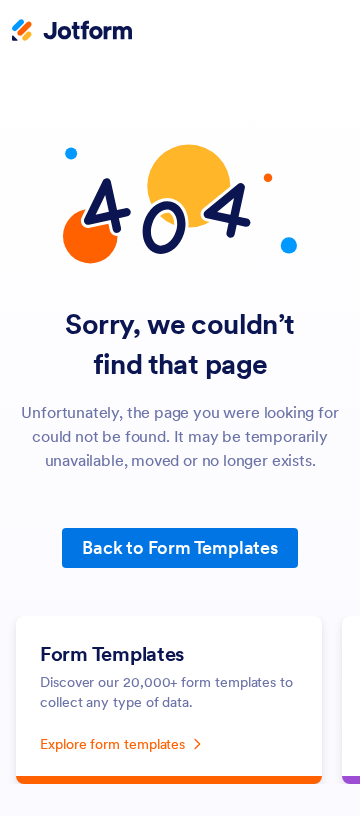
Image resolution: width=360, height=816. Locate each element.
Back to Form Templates (180, 547)
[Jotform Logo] (72, 32)
